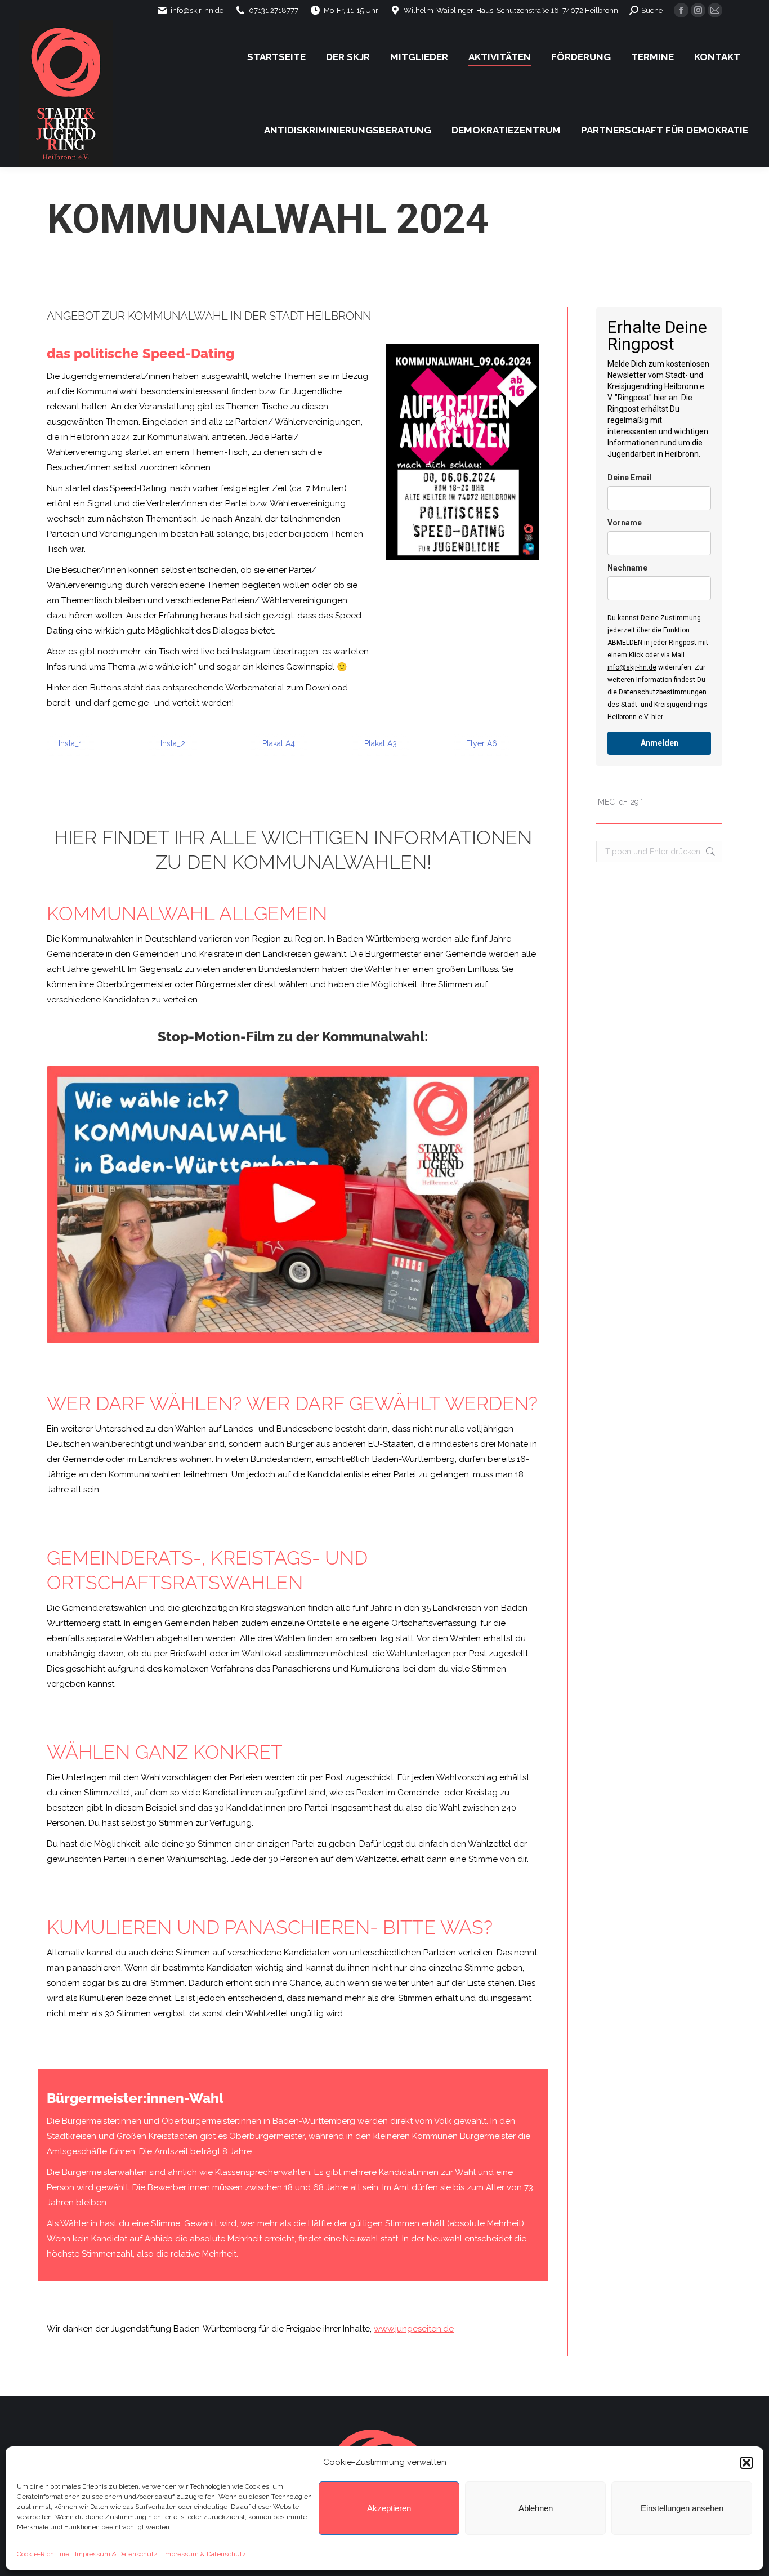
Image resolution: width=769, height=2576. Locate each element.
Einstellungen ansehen (682, 2508)
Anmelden (660, 743)
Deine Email (629, 478)
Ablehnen (536, 2508)
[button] (746, 2463)
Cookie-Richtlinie (43, 2554)
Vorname (625, 523)
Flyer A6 (482, 743)
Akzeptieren (389, 2508)
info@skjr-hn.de (632, 667)
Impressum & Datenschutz (116, 2554)
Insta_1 (70, 743)
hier (657, 717)
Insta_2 (173, 743)
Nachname (627, 568)
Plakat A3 (381, 743)
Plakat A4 (279, 743)
